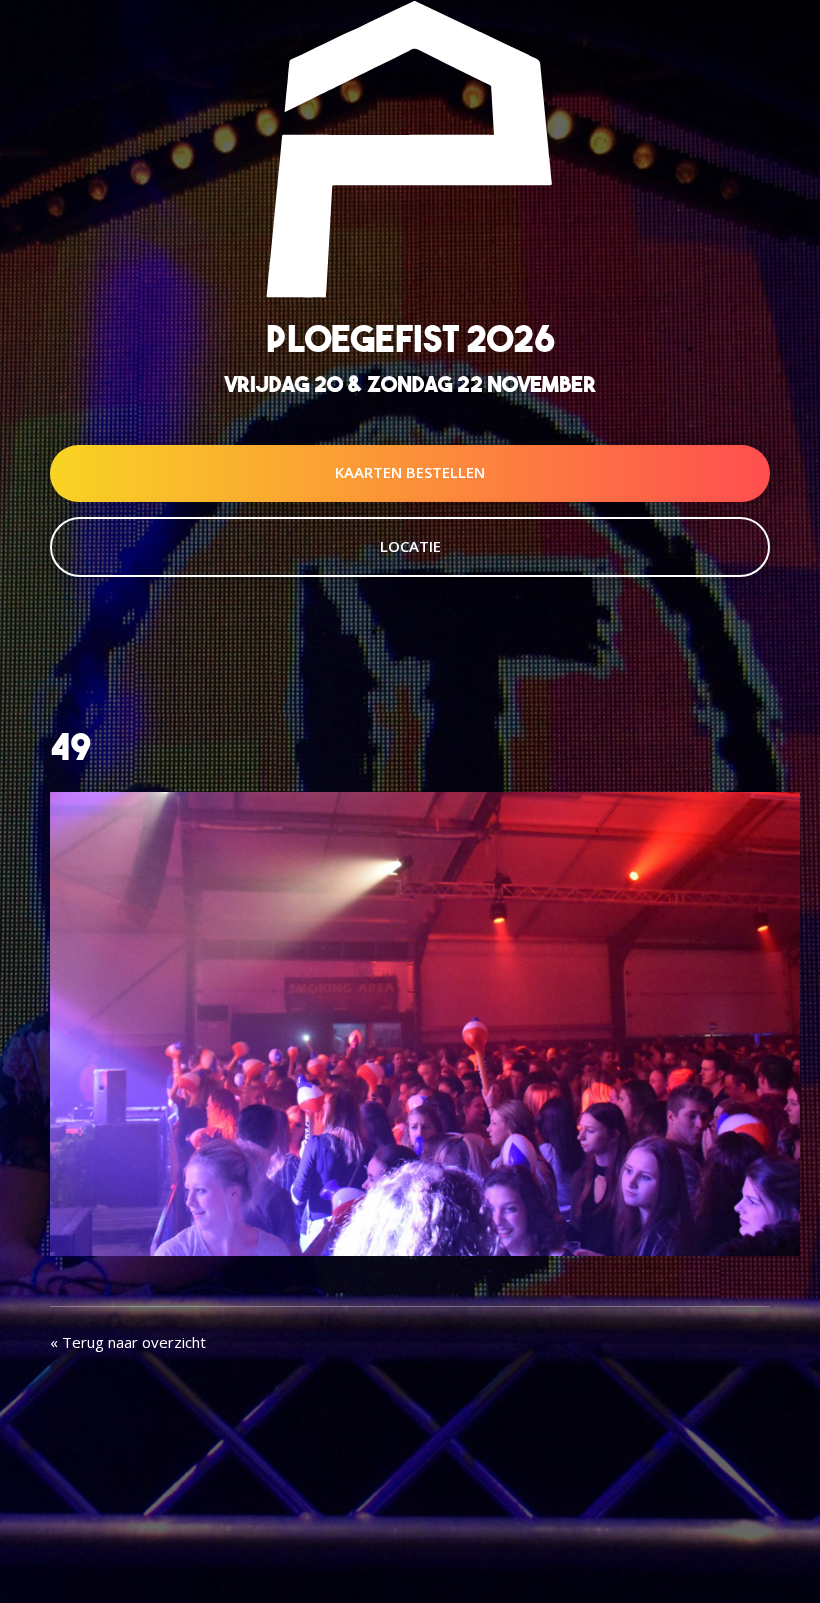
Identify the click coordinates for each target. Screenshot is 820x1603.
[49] (425, 1022)
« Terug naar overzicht (128, 1342)
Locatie (410, 546)
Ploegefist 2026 (410, 338)
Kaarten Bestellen (410, 472)
